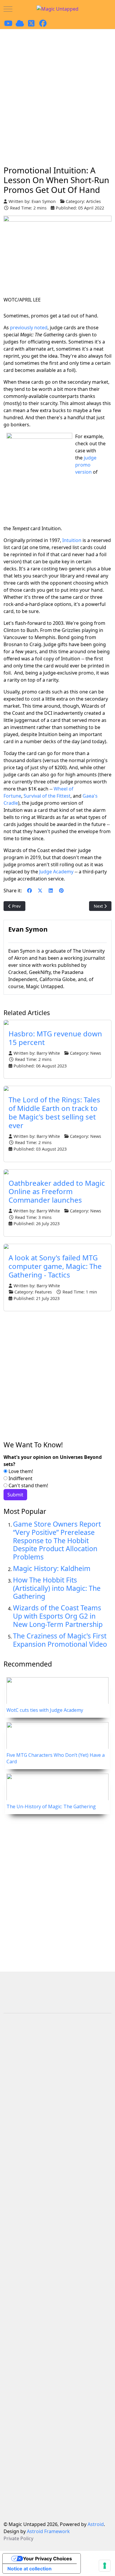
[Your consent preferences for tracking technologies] (105, 2566)
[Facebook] (29, 891)
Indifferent (20, 1478)
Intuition (72, 540)
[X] (40, 891)
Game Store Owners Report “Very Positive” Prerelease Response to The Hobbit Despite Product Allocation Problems (57, 1540)
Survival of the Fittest (47, 796)
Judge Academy (56, 872)
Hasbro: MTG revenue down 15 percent (55, 1038)
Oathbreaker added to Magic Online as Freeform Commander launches (57, 1192)
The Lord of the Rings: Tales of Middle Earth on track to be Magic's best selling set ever (54, 1112)
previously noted (29, 328)
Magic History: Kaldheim (52, 1568)
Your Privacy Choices (47, 2559)
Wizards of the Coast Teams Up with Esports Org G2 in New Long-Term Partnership (58, 1616)
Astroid (96, 2524)
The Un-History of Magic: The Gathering (51, 1806)
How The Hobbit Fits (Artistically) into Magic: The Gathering (57, 1588)
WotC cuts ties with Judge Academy (45, 1710)
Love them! (20, 1471)
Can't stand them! (28, 1485)
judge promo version (86, 465)
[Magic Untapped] (57, 9)
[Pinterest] (61, 891)
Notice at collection (29, 2569)
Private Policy (18, 2538)
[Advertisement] (57, 90)
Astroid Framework (48, 2531)
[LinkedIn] (51, 891)
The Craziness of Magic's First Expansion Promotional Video (60, 1640)
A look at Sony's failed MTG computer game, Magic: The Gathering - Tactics (55, 1266)
